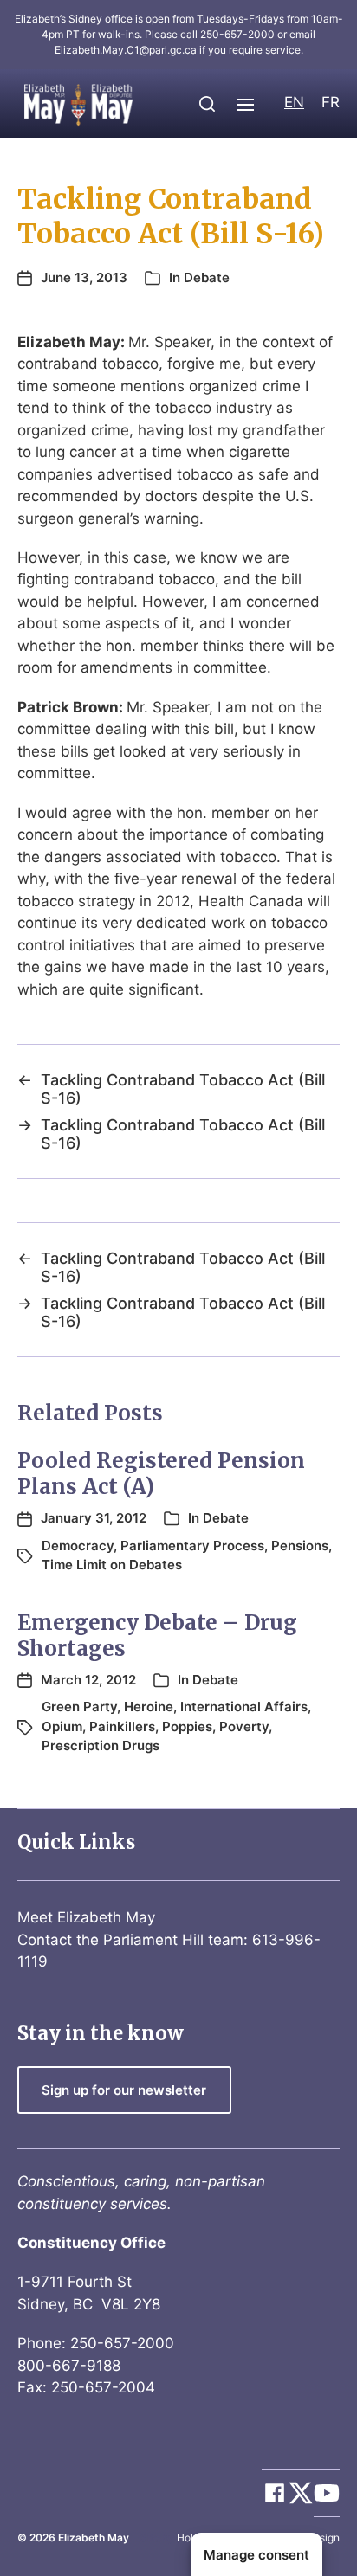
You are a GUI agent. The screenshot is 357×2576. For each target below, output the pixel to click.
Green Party (79, 1707)
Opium (62, 1726)
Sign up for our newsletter (124, 2090)
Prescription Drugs (101, 1745)
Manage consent (256, 2555)
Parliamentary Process (192, 1546)
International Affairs (244, 1707)
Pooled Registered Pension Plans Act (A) (161, 1474)
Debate (207, 277)
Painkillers (122, 1726)
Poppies (187, 1726)
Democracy (78, 1546)
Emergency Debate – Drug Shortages (157, 1636)
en (294, 102)
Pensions (300, 1546)
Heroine (149, 1707)
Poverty (244, 1726)
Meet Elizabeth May (86, 1917)
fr (331, 102)
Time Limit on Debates (112, 1565)
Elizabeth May (94, 2537)
